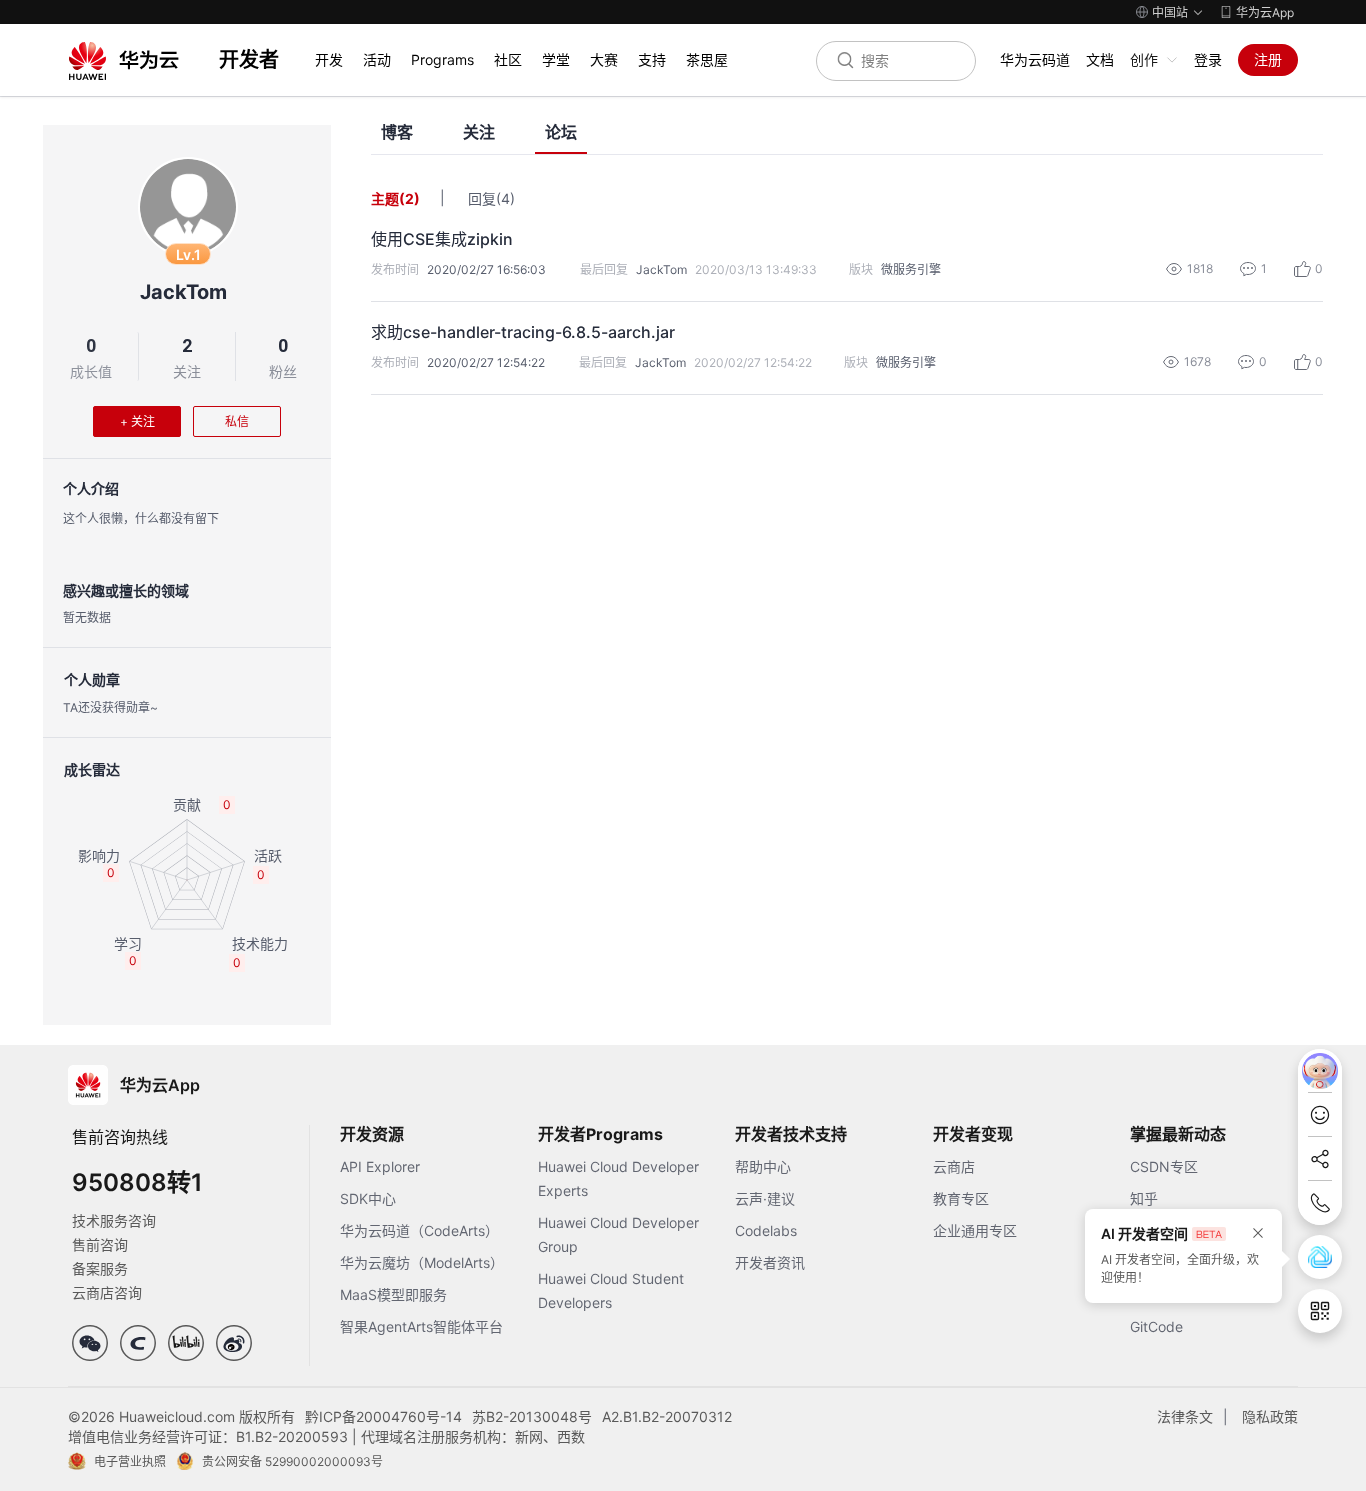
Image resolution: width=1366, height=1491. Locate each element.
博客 (397, 132)
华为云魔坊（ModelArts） (422, 1262)
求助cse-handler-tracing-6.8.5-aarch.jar (523, 332)
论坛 (561, 132)
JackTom (183, 292)
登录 (1208, 59)
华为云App (1265, 12)
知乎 (1144, 1198)
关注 (187, 371)
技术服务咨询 (114, 1220)
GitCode (1156, 1326)
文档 (1100, 59)
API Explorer (380, 1166)
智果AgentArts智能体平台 (421, 1326)
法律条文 (1185, 1416)
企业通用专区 (975, 1230)
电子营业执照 (130, 1461)
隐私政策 (1270, 1416)
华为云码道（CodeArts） (419, 1230)
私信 (237, 421)
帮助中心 (763, 1166)
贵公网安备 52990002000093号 (292, 1461)
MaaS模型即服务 (393, 1294)
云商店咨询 (107, 1292)
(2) (409, 198)
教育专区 (961, 1198)
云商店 (954, 1166)
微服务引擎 (911, 269)
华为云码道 (1035, 59)
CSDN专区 (1164, 1166)
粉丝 (283, 371)
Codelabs (766, 1230)
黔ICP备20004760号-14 (383, 1416)
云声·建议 (765, 1198)
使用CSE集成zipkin (442, 239)
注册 (1268, 59)
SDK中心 (368, 1198)
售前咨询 (100, 1244)
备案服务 (100, 1268)
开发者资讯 (770, 1262)
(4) (505, 198)
